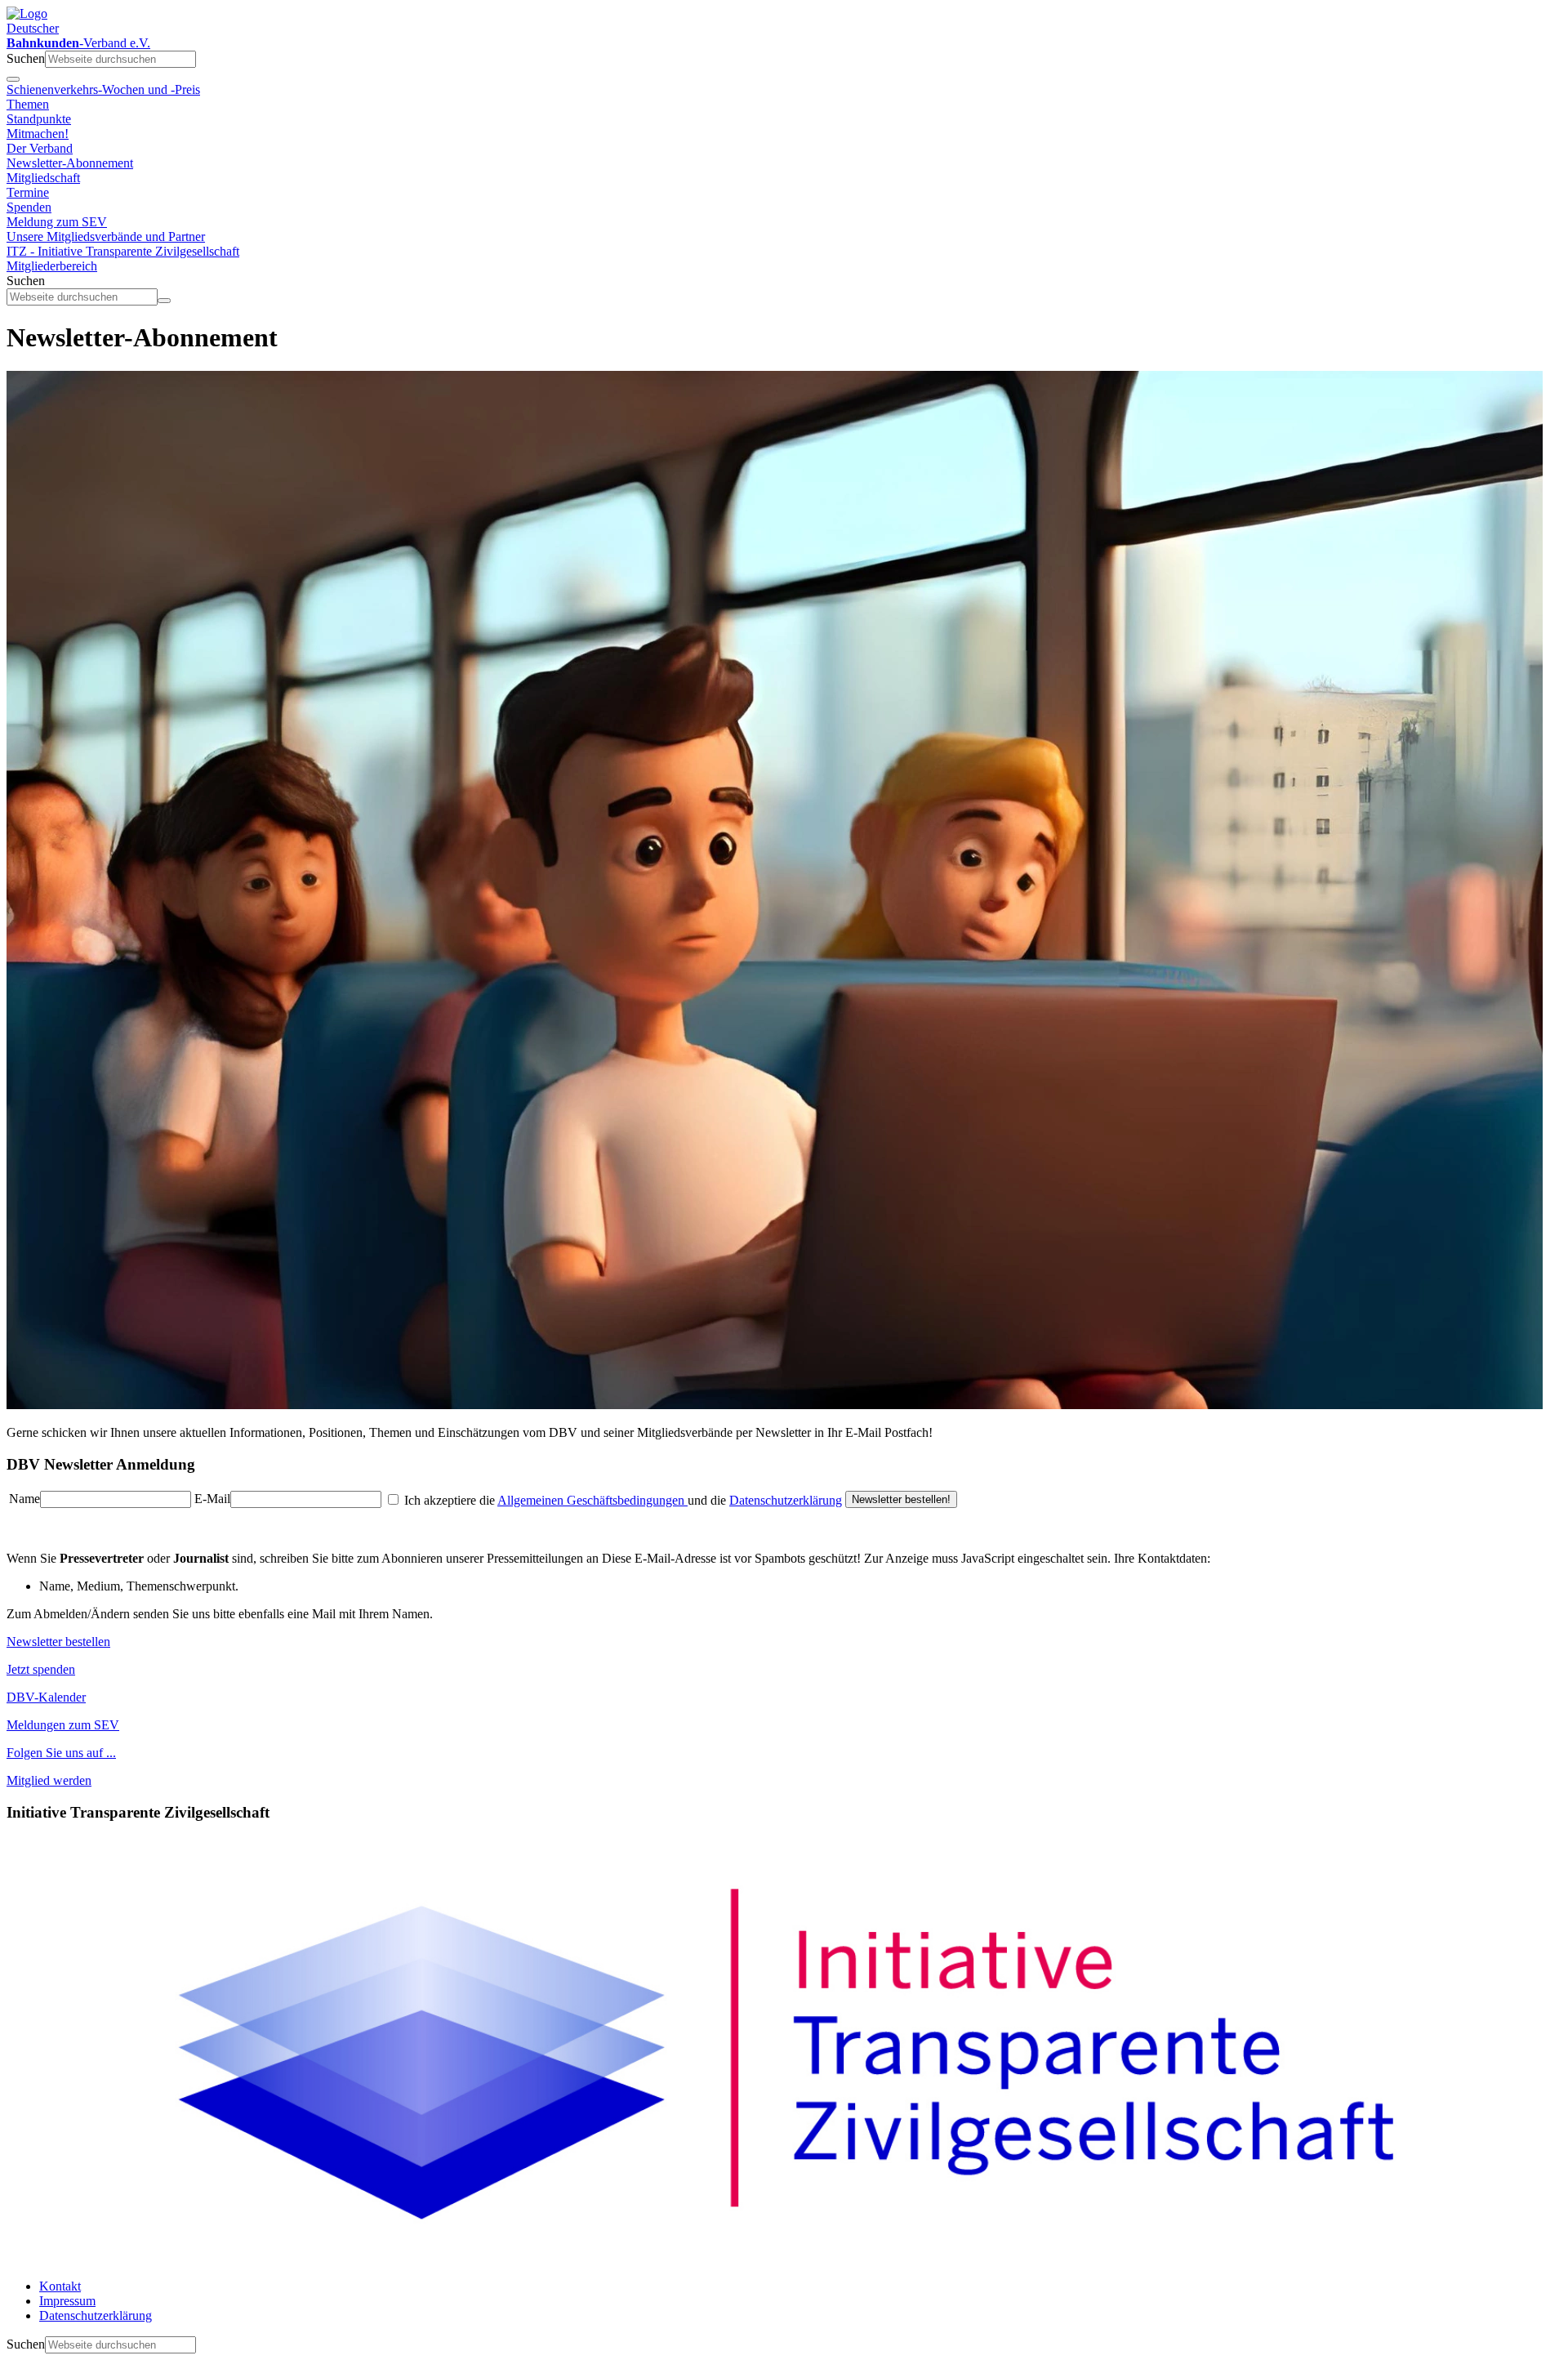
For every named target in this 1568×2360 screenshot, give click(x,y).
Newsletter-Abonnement (70, 163)
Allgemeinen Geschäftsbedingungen (592, 1500)
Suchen (26, 58)
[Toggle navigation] (13, 79)
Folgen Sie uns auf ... (61, 1753)
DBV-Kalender (46, 1697)
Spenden (29, 207)
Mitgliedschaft (43, 178)
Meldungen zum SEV (63, 1725)
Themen (28, 104)
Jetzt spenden (41, 1669)
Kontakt (60, 2286)
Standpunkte (39, 119)
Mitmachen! (38, 134)
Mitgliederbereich (52, 266)
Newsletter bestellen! (901, 1499)
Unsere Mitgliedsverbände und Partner (106, 236)
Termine (28, 192)
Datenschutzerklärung (786, 1500)
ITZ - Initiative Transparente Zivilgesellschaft (123, 251)
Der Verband (40, 148)
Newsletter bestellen (58, 1642)
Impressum (67, 2301)
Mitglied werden (49, 1780)
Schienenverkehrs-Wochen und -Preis (103, 89)
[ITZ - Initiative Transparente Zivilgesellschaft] (784, 2258)
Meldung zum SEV (57, 222)
